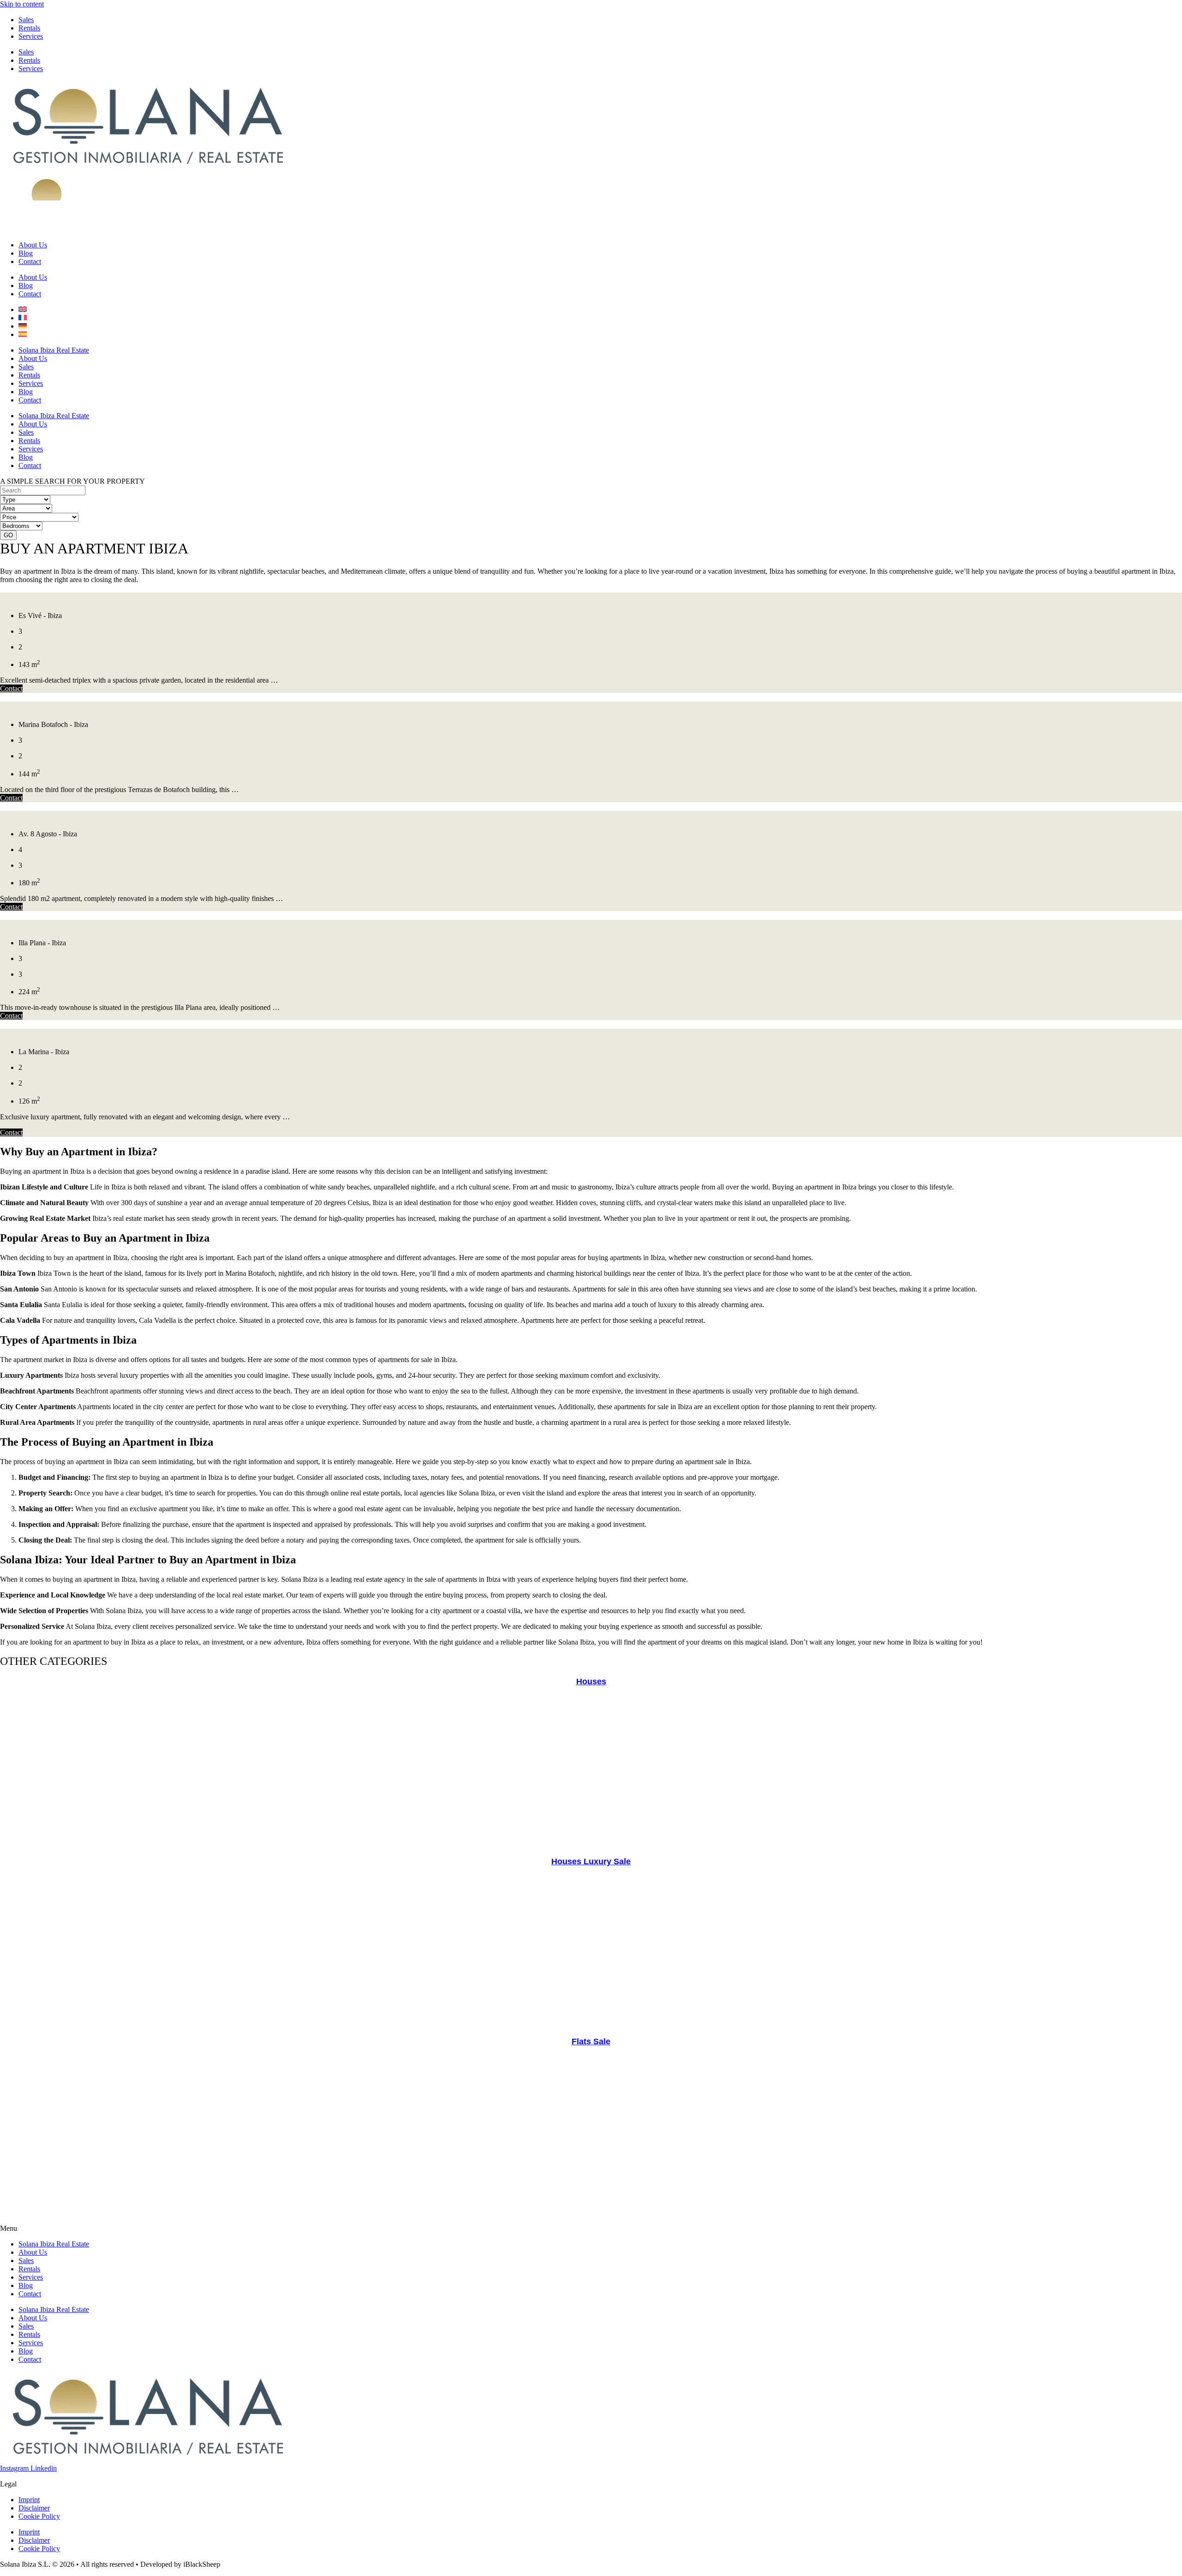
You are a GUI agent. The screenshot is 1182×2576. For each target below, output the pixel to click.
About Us (33, 245)
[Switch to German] (23, 326)
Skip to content (22, 4)
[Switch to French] (23, 318)
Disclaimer (34, 2508)
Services (31, 36)
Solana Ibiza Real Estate (54, 350)
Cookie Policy (39, 2516)
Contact (30, 261)
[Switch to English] (23, 309)
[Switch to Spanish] (23, 334)
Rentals (29, 28)
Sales (26, 20)
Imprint (29, 2500)
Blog (26, 253)
